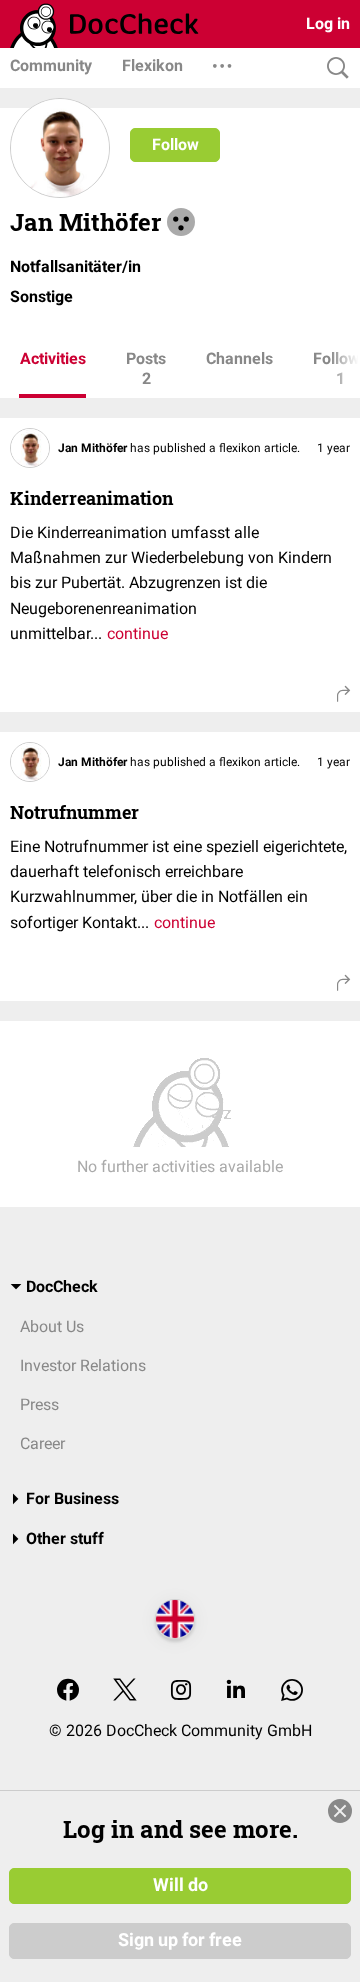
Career (42, 1443)
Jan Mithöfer (94, 448)
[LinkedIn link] (236, 1691)
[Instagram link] (181, 1691)
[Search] (333, 68)
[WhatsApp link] (292, 1691)
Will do (180, 1885)
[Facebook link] (68, 1691)
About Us (52, 1326)
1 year (333, 448)
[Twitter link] (125, 1691)
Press (39, 1404)
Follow (175, 144)
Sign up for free (180, 1940)
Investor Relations (83, 1365)
